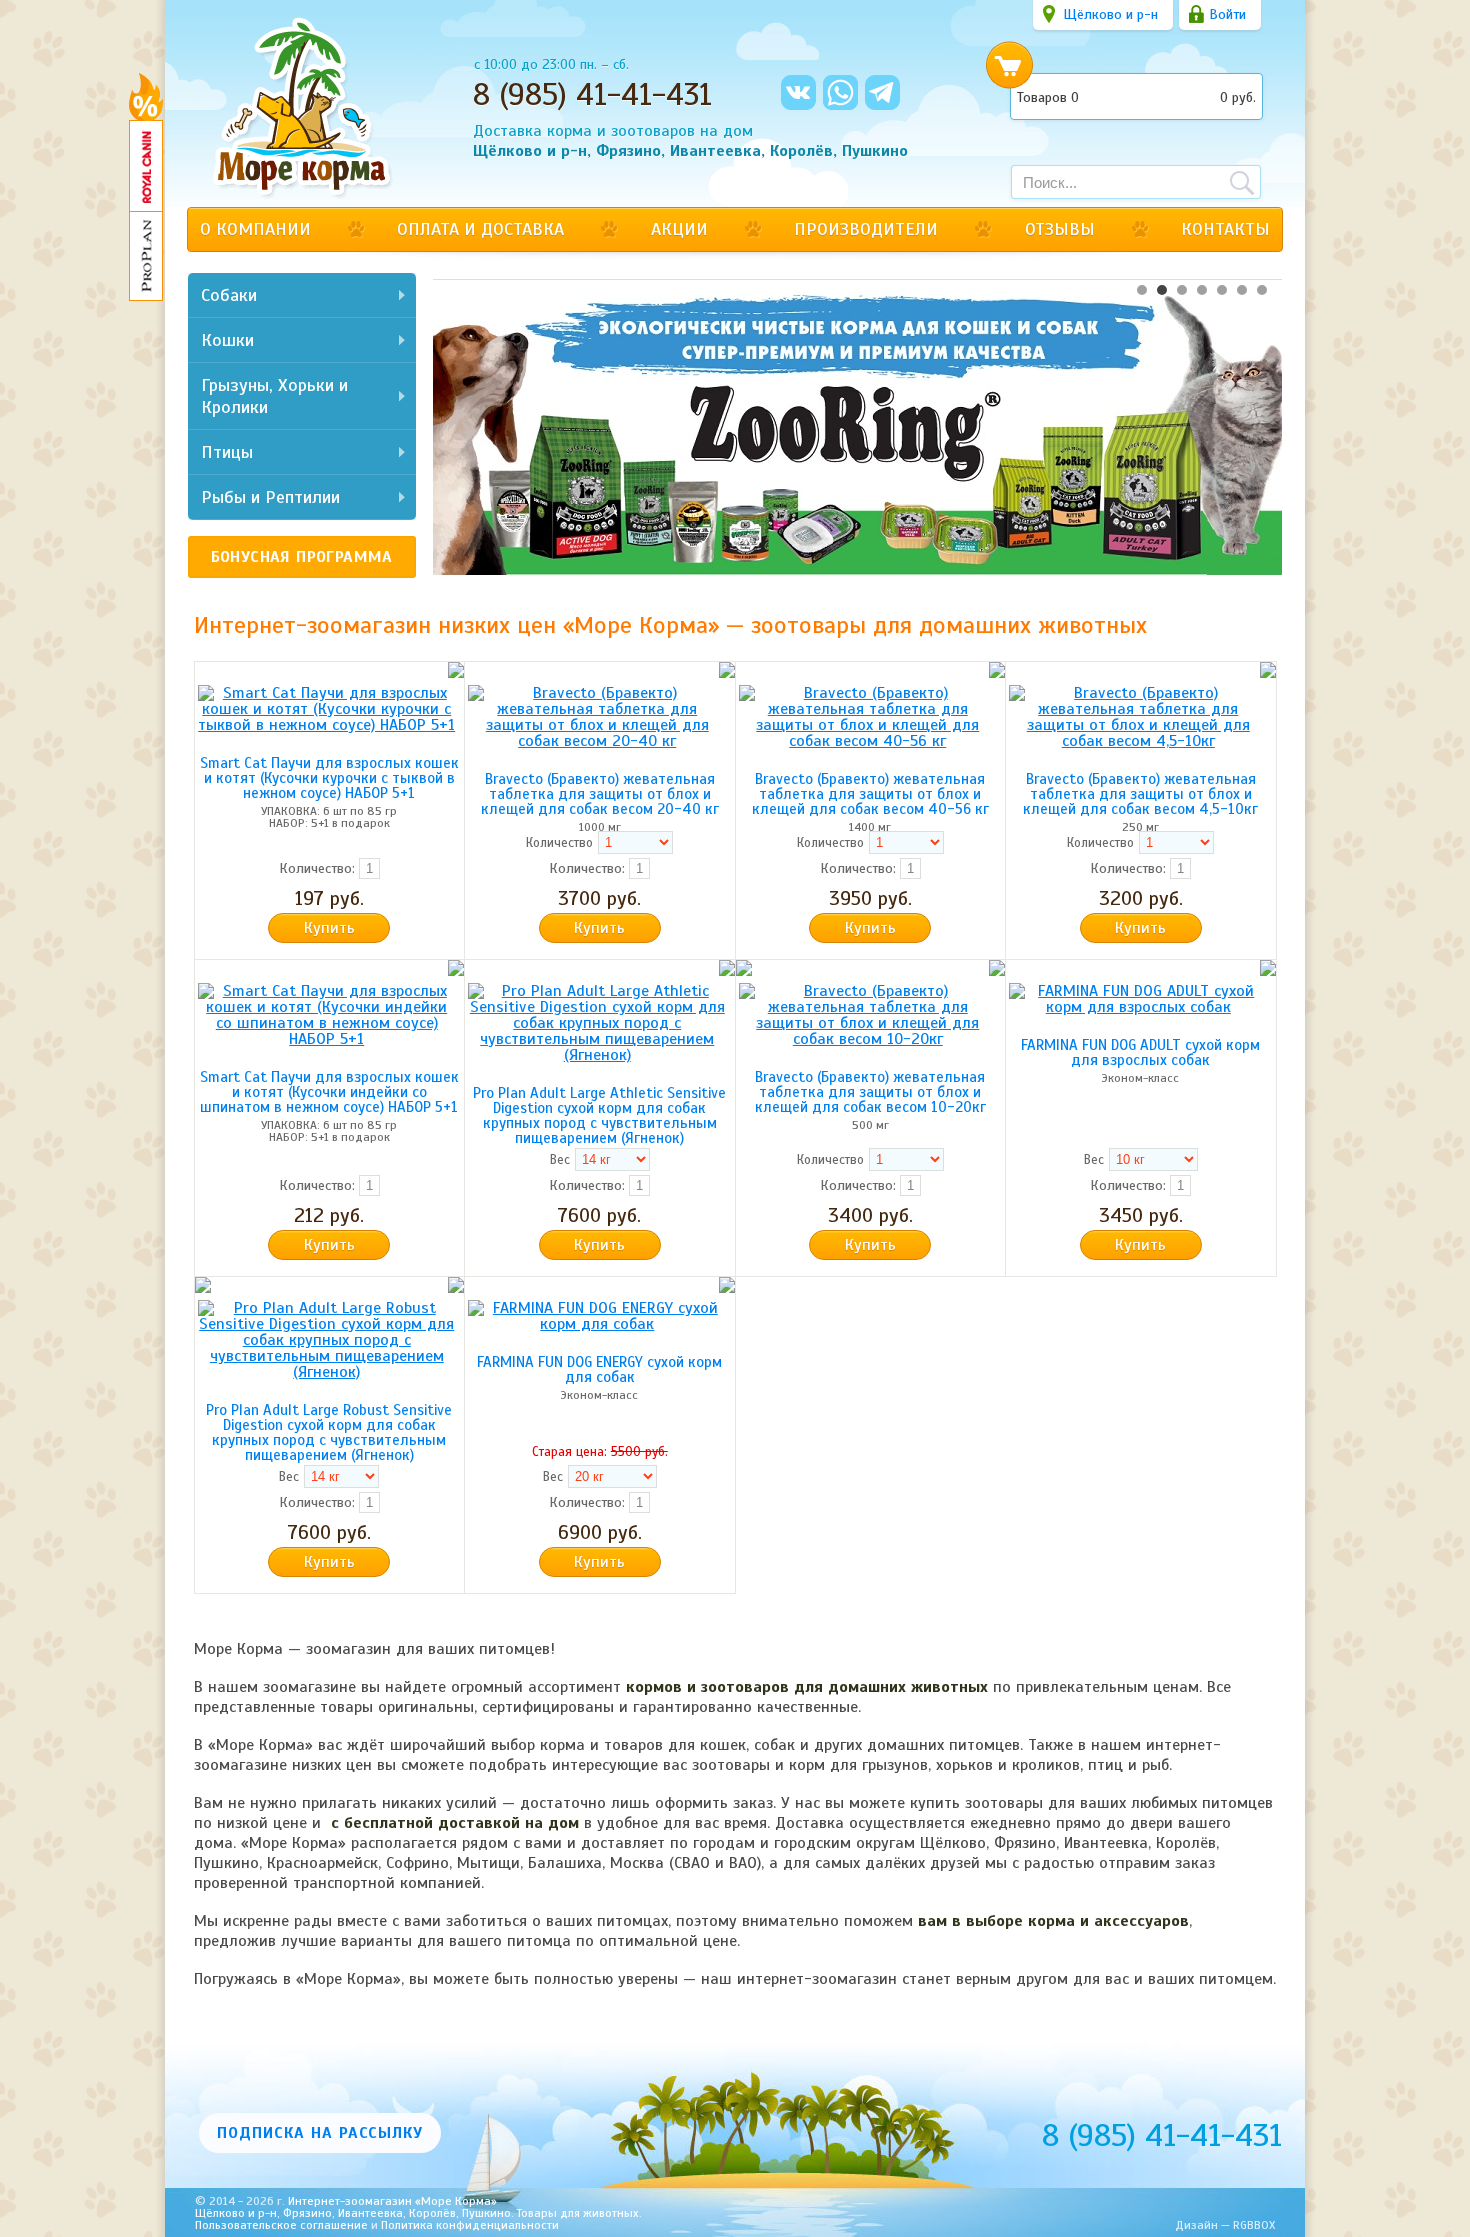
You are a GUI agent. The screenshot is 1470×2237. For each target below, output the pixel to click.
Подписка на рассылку (320, 2133)
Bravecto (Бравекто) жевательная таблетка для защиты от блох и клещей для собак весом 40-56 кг (870, 794)
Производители (866, 229)
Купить (329, 928)
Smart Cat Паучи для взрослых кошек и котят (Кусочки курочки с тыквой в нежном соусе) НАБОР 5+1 (329, 778)
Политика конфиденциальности (470, 2225)
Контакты (1225, 229)
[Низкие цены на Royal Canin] (146, 166)
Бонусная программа (302, 557)
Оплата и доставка (480, 229)
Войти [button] (1227, 14)
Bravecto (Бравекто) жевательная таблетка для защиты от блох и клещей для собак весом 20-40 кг (600, 794)
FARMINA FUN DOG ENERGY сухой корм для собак (599, 1369)
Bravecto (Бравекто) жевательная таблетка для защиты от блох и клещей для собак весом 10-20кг (870, 1092)
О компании (255, 229)
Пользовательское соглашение (281, 2225)
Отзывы (1060, 229)
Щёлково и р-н (1110, 14)
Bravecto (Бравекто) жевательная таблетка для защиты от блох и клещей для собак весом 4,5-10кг (1140, 794)
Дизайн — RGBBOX (1225, 2225)
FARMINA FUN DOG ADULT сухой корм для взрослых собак (1140, 1052)
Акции (679, 229)
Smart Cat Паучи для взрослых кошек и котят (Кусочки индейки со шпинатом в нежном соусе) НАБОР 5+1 (329, 1092)
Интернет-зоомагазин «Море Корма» (418, 2202)
